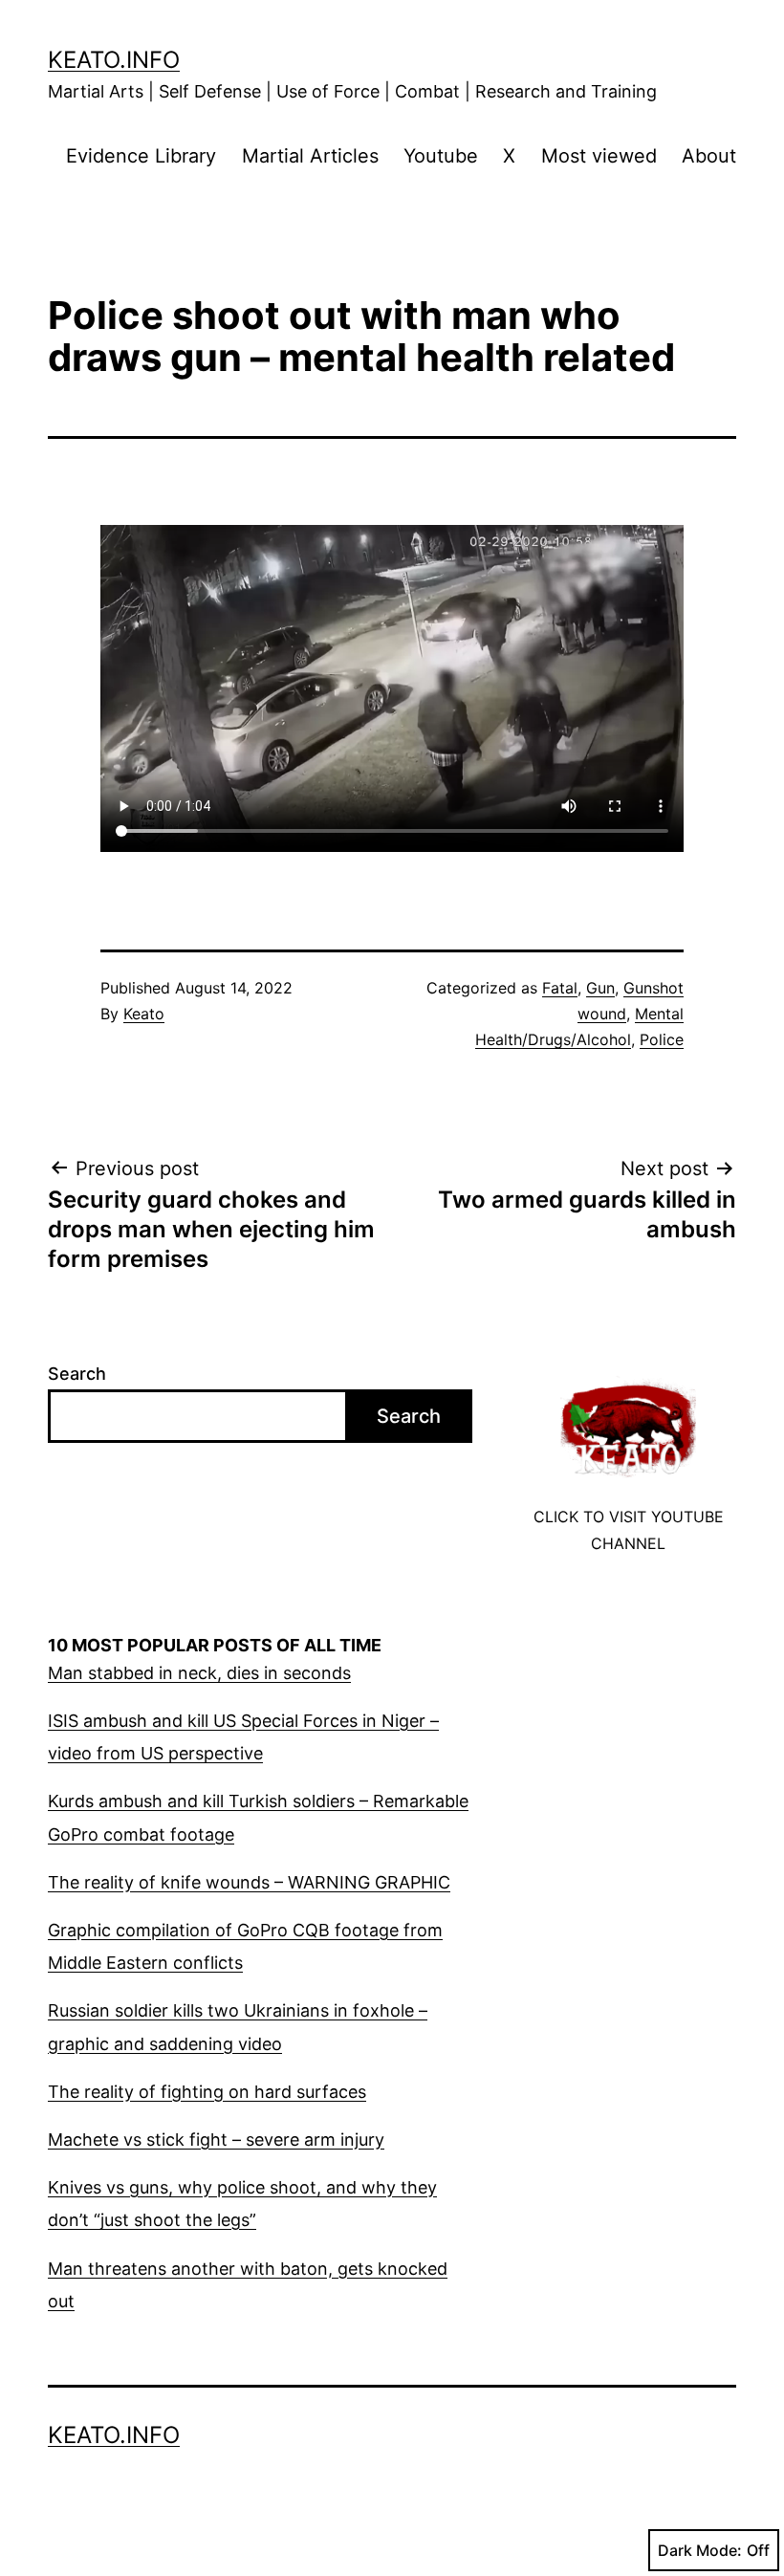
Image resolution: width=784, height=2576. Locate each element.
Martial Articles (310, 156)
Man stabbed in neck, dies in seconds (199, 1673)
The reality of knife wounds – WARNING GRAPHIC (249, 1882)
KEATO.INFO (114, 60)
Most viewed (599, 156)
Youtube (441, 156)
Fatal (560, 988)
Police (662, 1039)
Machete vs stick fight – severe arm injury (216, 2139)
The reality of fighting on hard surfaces (207, 2092)
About (709, 156)
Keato (144, 1014)
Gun (600, 988)
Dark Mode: (700, 2550)
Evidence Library (141, 156)
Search (77, 1374)
